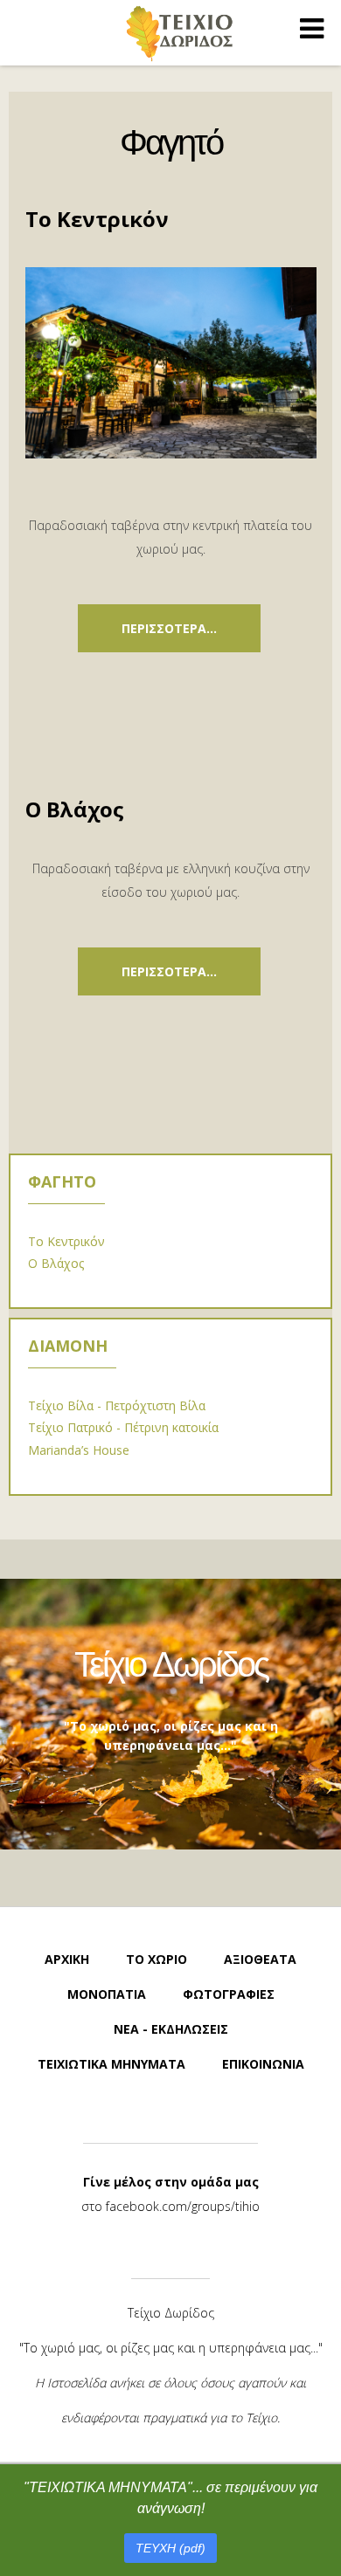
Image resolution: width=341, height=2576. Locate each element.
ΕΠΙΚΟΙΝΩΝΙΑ (263, 2064)
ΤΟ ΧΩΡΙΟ (157, 1959)
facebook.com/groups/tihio (183, 2206)
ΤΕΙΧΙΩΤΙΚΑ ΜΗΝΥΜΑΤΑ (111, 2064)
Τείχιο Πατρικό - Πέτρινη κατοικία (123, 1427)
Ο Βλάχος (75, 809)
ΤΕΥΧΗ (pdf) (170, 2548)
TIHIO (180, 33)
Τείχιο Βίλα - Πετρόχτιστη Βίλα (117, 1405)
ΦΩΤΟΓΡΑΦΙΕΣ (229, 1994)
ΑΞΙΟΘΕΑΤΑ (260, 1959)
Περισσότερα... (169, 628)
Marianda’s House (79, 1450)
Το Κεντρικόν (97, 219)
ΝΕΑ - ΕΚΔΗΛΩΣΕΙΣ (171, 2029)
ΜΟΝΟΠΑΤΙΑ (107, 1994)
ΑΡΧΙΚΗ (67, 1959)
